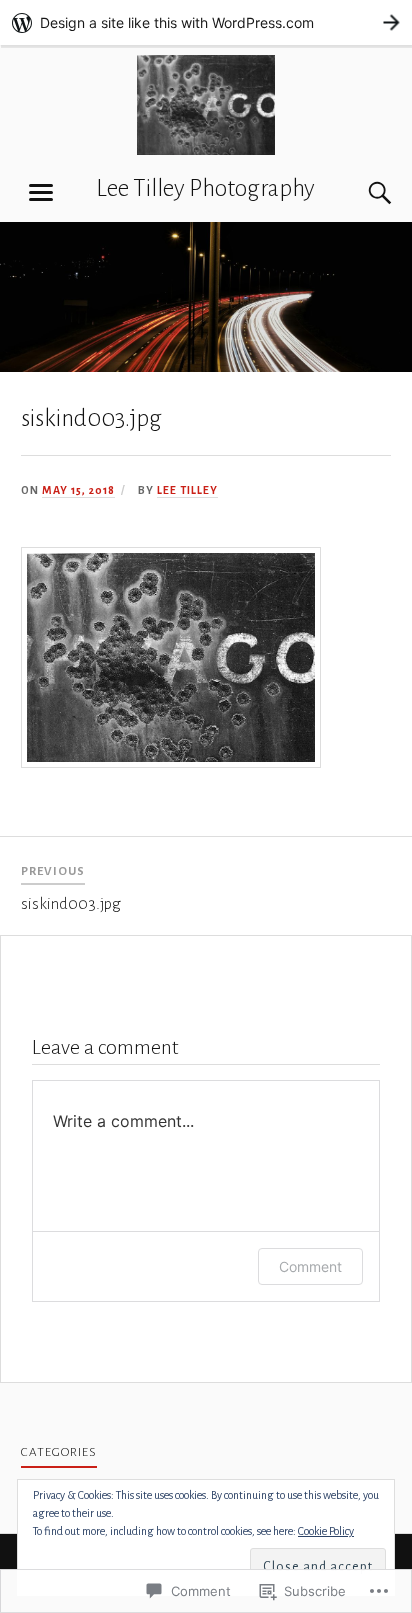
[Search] (360, 193)
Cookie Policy (326, 1531)
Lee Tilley (187, 490)
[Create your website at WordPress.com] (206, 22)
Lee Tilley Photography (205, 188)
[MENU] (41, 193)
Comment (310, 1266)
